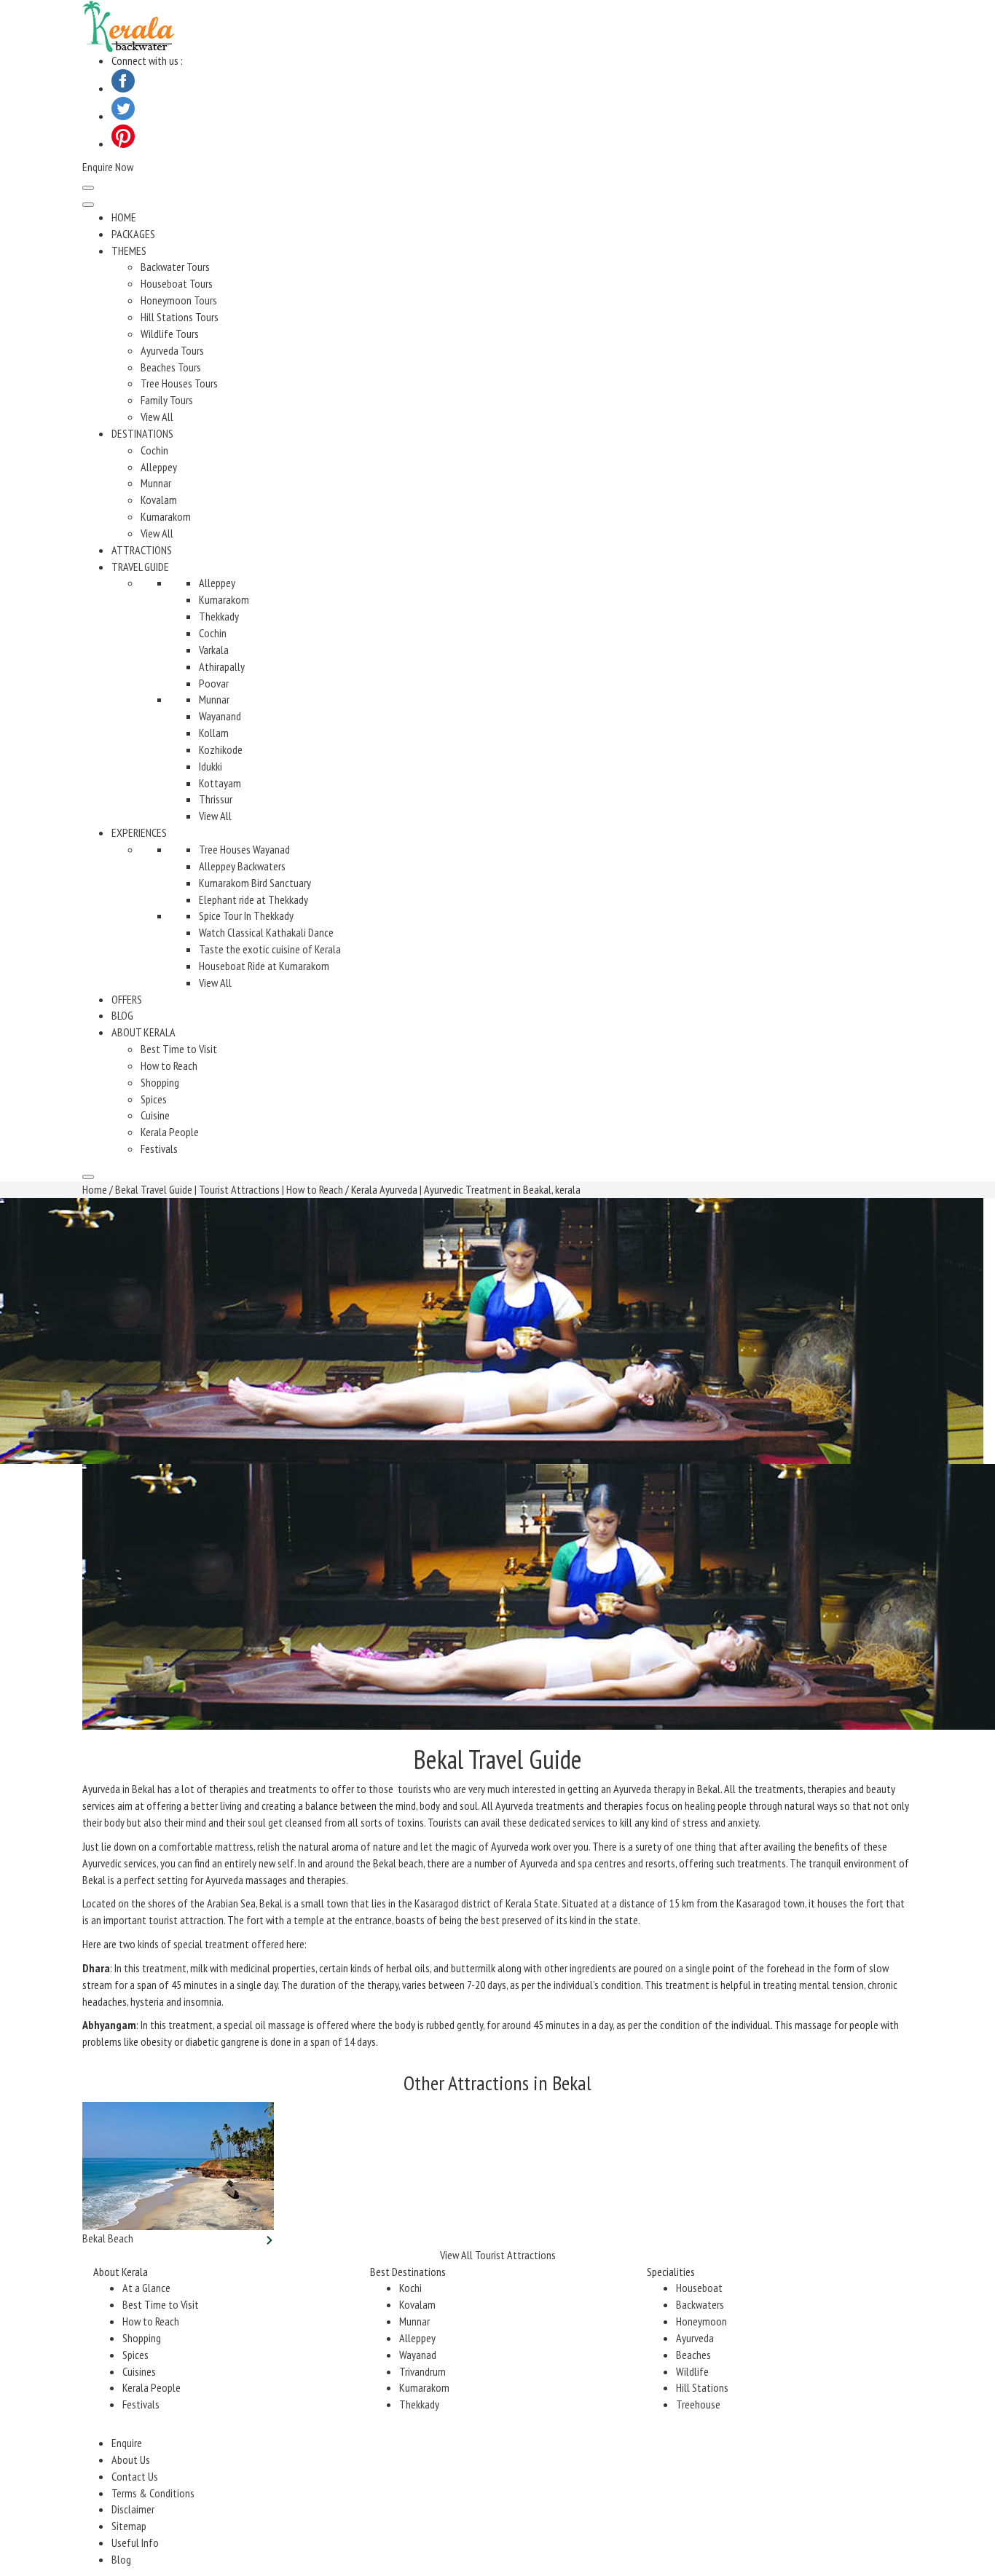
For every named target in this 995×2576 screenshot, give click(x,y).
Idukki (211, 766)
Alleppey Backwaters (242, 866)
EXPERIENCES (139, 832)
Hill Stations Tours (180, 317)
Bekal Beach (108, 2238)
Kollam (214, 733)
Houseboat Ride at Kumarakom (264, 966)
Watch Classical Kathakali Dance (266, 932)
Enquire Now (108, 167)
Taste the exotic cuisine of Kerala (270, 949)
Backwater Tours (175, 267)
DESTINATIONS (142, 433)
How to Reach (169, 1066)
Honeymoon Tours (179, 300)
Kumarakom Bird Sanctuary (255, 883)
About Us (131, 2459)
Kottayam (220, 783)
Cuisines (139, 2371)
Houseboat (699, 2288)
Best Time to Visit (179, 1049)
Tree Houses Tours (179, 383)
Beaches (693, 2355)
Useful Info (135, 2542)
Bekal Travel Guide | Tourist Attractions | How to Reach (229, 1189)
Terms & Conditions (153, 2493)
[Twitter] (123, 116)
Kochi (410, 2288)
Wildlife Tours (170, 334)
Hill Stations (702, 2387)
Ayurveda (695, 2338)
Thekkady (219, 616)
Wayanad (418, 2355)
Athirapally (222, 666)
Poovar (214, 683)
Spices (154, 1099)
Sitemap (129, 2526)
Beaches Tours (171, 367)
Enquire (127, 2443)
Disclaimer (133, 2509)
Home (95, 1189)
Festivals (159, 1149)
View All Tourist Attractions (498, 2255)
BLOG (122, 1015)
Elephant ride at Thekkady (253, 899)
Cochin (154, 450)
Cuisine (155, 1115)
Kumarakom (166, 516)
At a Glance (146, 2288)
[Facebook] (123, 88)
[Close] (88, 1177)
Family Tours (167, 400)
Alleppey (159, 467)
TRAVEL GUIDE (140, 567)
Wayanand (220, 716)
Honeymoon (701, 2321)
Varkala (214, 650)
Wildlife (692, 2371)
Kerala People (170, 1132)
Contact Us (135, 2476)
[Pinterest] (123, 143)
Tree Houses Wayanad (244, 849)
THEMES (129, 251)
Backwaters (700, 2304)
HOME (124, 217)
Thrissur (216, 799)
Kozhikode (221, 749)
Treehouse (698, 2404)
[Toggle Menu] (88, 205)
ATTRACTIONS (142, 550)
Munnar (156, 483)
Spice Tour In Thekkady (246, 915)
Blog (121, 2559)
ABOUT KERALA (143, 1032)
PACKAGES (133, 234)
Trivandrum (422, 2371)
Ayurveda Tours (172, 350)
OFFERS (127, 999)
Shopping (160, 1082)
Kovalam (159, 500)
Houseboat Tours (177, 283)
